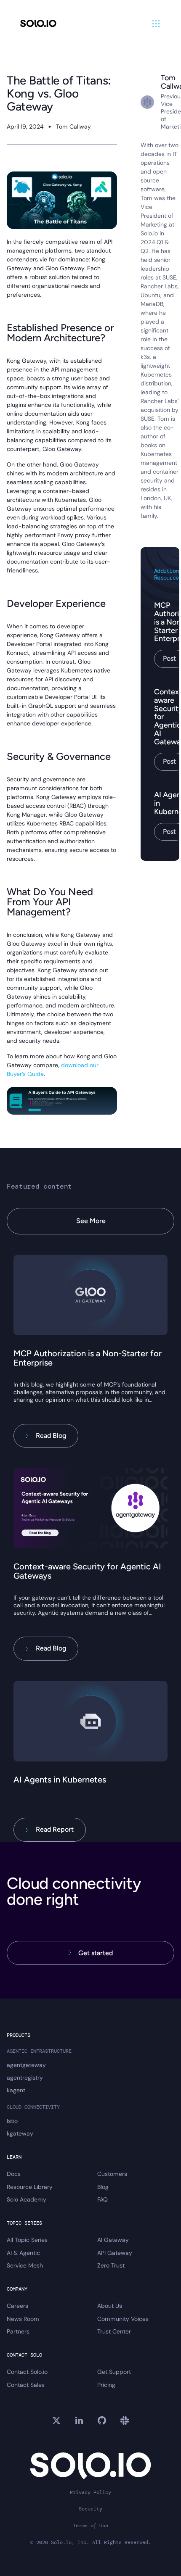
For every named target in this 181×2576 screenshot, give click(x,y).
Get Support (114, 2372)
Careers (17, 2306)
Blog (103, 2187)
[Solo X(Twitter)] (56, 2420)
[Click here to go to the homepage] (38, 24)
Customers (112, 2174)
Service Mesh (25, 2265)
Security (90, 2509)
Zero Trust (111, 2265)
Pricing (106, 2385)
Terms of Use (90, 2526)
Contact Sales (26, 2385)
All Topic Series (27, 2240)
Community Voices (123, 2319)
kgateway (20, 2133)
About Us (110, 2306)
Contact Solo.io (27, 2372)
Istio (12, 2121)
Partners (18, 2331)
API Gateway (115, 2253)
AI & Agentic (23, 2253)
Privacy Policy (90, 2493)
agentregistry (25, 2078)
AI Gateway (113, 2240)
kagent (16, 2090)
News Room (23, 2319)
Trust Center (114, 2331)
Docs (14, 2174)
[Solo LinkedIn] (79, 2420)
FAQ (102, 2199)
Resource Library (30, 2187)
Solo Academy (27, 2199)
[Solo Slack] (125, 2420)
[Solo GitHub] (102, 2420)
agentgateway (26, 2065)
